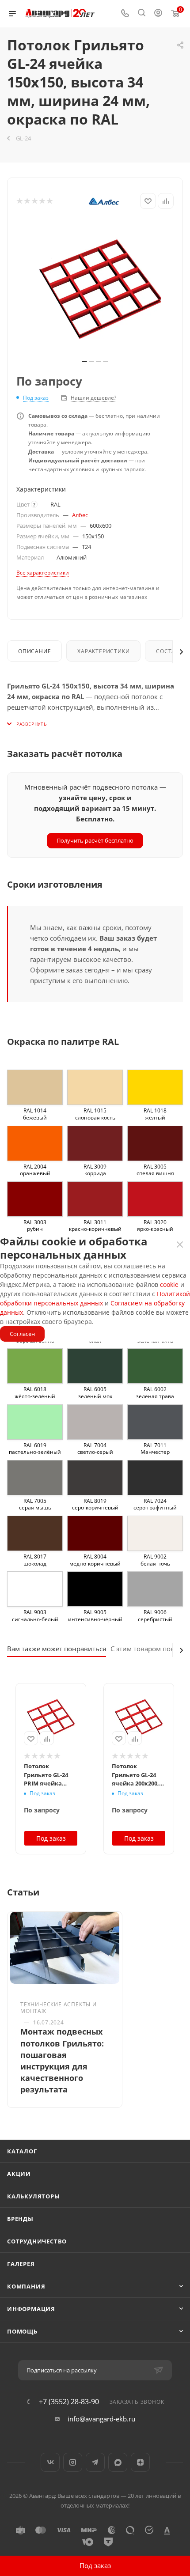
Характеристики (103, 651)
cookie (169, 1284)
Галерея (21, 2264)
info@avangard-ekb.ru (101, 2419)
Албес (80, 515)
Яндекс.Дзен (140, 2462)
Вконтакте (50, 2462)
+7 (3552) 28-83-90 (69, 2402)
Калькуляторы (34, 2196)
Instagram (73, 2462)
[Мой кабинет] (158, 14)
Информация (31, 2309)
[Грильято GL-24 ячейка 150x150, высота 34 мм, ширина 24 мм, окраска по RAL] (99, 287)
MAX (118, 2462)
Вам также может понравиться (57, 1649)
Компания (26, 2286)
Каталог (22, 2151)
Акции (19, 2174)
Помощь (22, 2331)
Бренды (20, 2219)
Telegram (95, 2462)
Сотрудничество (37, 2241)
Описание (34, 651)
